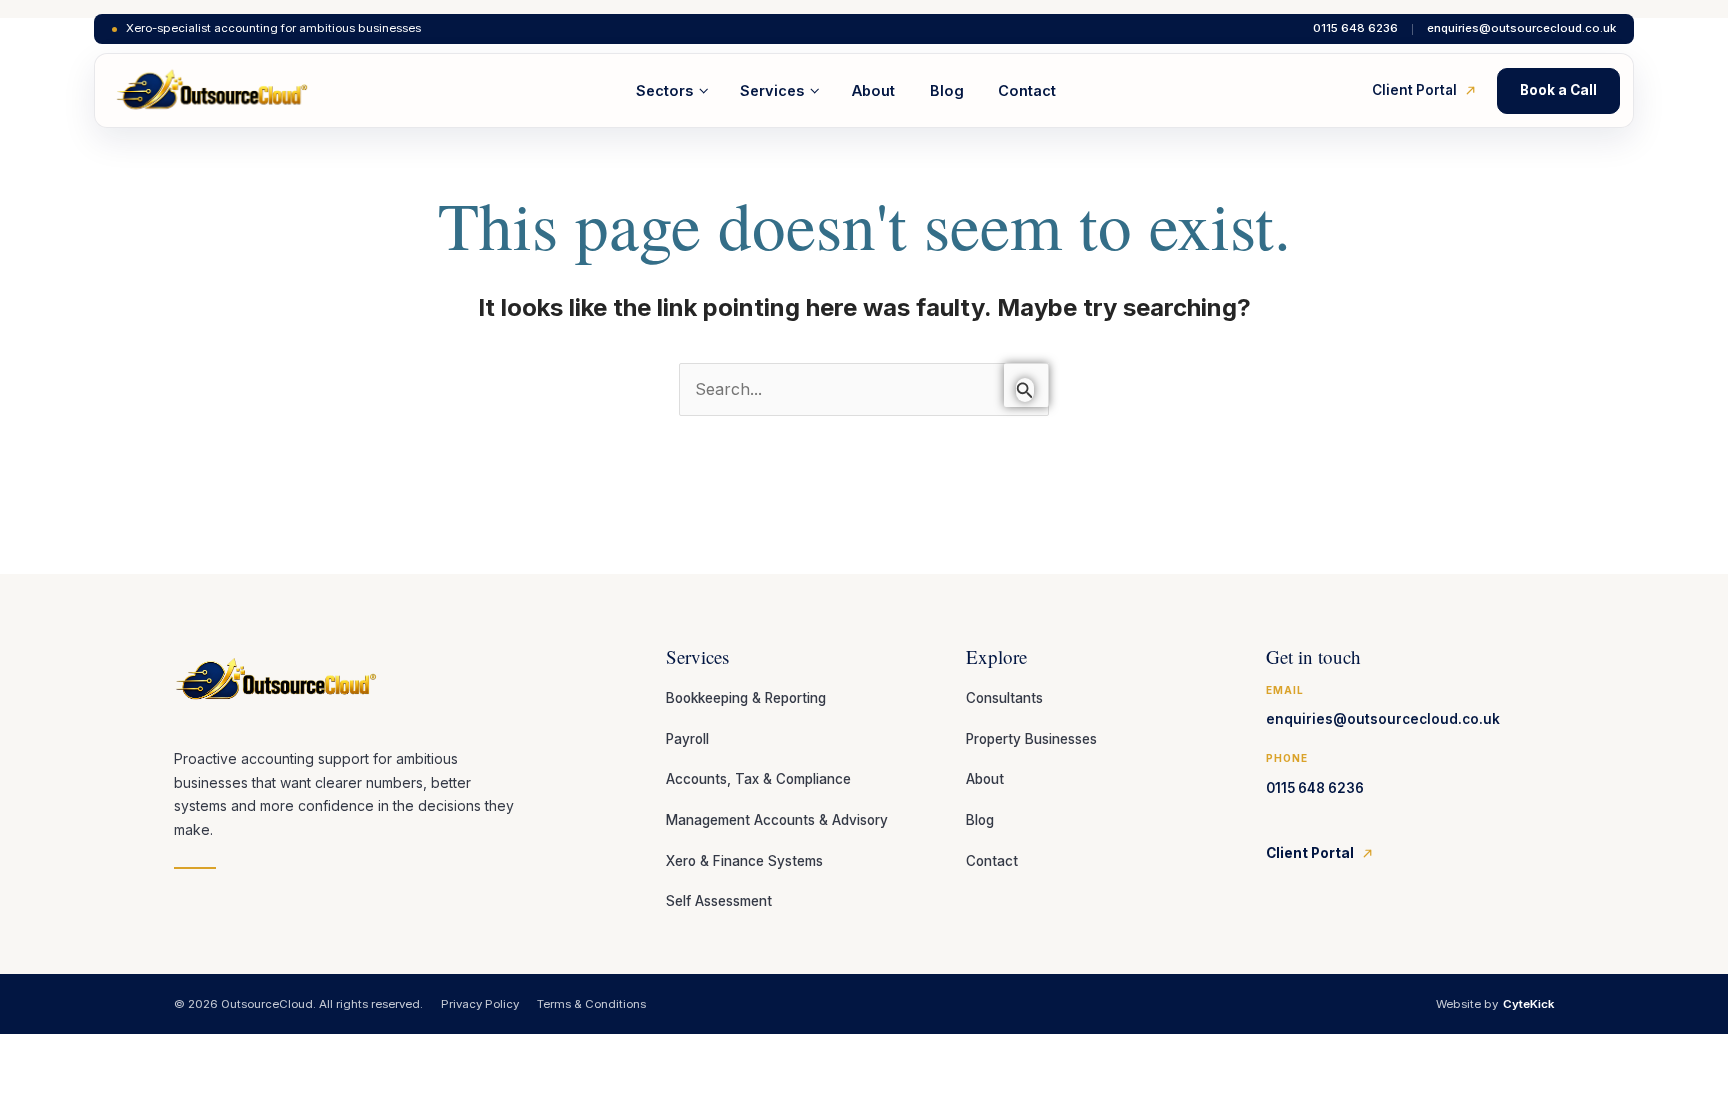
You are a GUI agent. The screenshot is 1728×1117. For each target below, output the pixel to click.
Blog (947, 90)
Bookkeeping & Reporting (746, 698)
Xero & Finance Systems (744, 861)
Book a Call (1558, 90)
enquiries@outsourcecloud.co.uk (1521, 29)
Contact (1027, 90)
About (873, 90)
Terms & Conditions (591, 1004)
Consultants (1004, 698)
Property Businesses (1031, 739)
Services (772, 90)
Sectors (664, 90)
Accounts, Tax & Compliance (758, 779)
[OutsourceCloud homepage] (212, 90)
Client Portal (1414, 90)
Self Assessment (719, 901)
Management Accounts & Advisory (777, 820)
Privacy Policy (480, 1004)
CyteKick (1528, 1004)
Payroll (687, 739)
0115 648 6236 (1355, 29)
